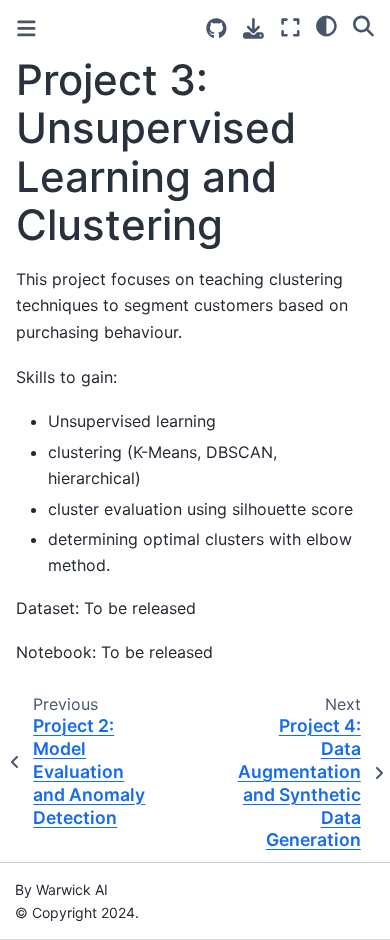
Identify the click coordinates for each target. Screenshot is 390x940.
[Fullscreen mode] (290, 27)
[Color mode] (326, 25)
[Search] (363, 25)
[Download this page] (253, 28)
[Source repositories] (216, 28)
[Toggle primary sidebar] (26, 28)
